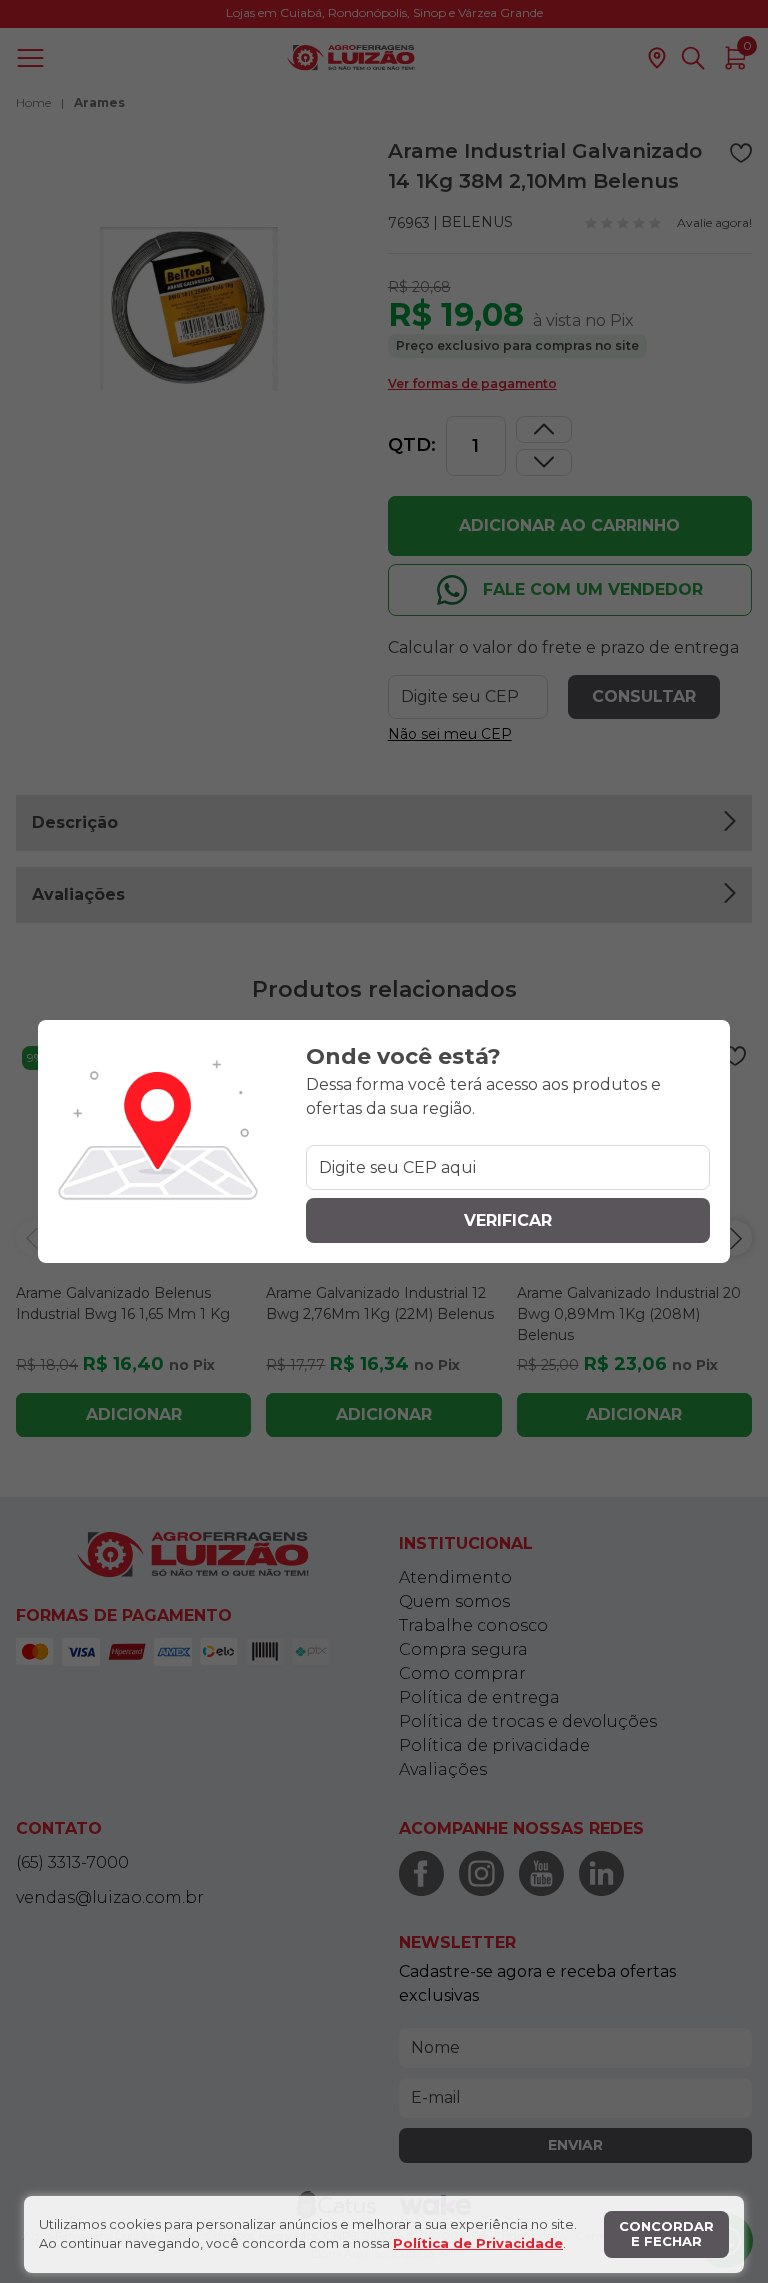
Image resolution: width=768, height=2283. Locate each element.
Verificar (508, 1220)
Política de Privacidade (478, 2243)
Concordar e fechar (666, 2234)
